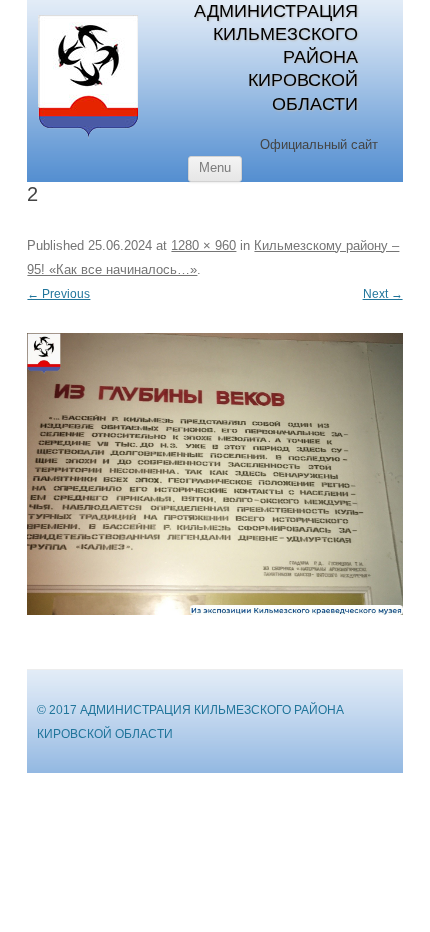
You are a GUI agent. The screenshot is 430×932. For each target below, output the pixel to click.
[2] (214, 473)
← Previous (58, 294)
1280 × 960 (203, 245)
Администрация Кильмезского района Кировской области (276, 57)
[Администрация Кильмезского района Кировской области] (88, 137)
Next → (383, 294)
